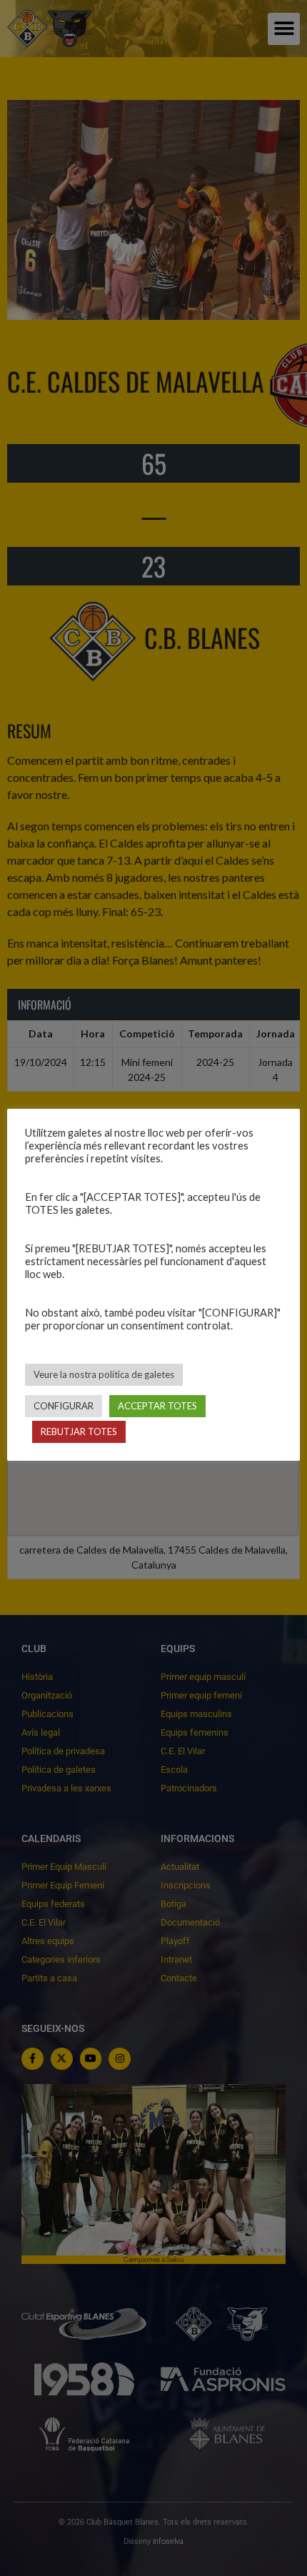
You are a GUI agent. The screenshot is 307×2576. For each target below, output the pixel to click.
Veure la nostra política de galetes (104, 1374)
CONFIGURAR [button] (64, 1406)
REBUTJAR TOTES (79, 1432)
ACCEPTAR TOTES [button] (157, 1406)
